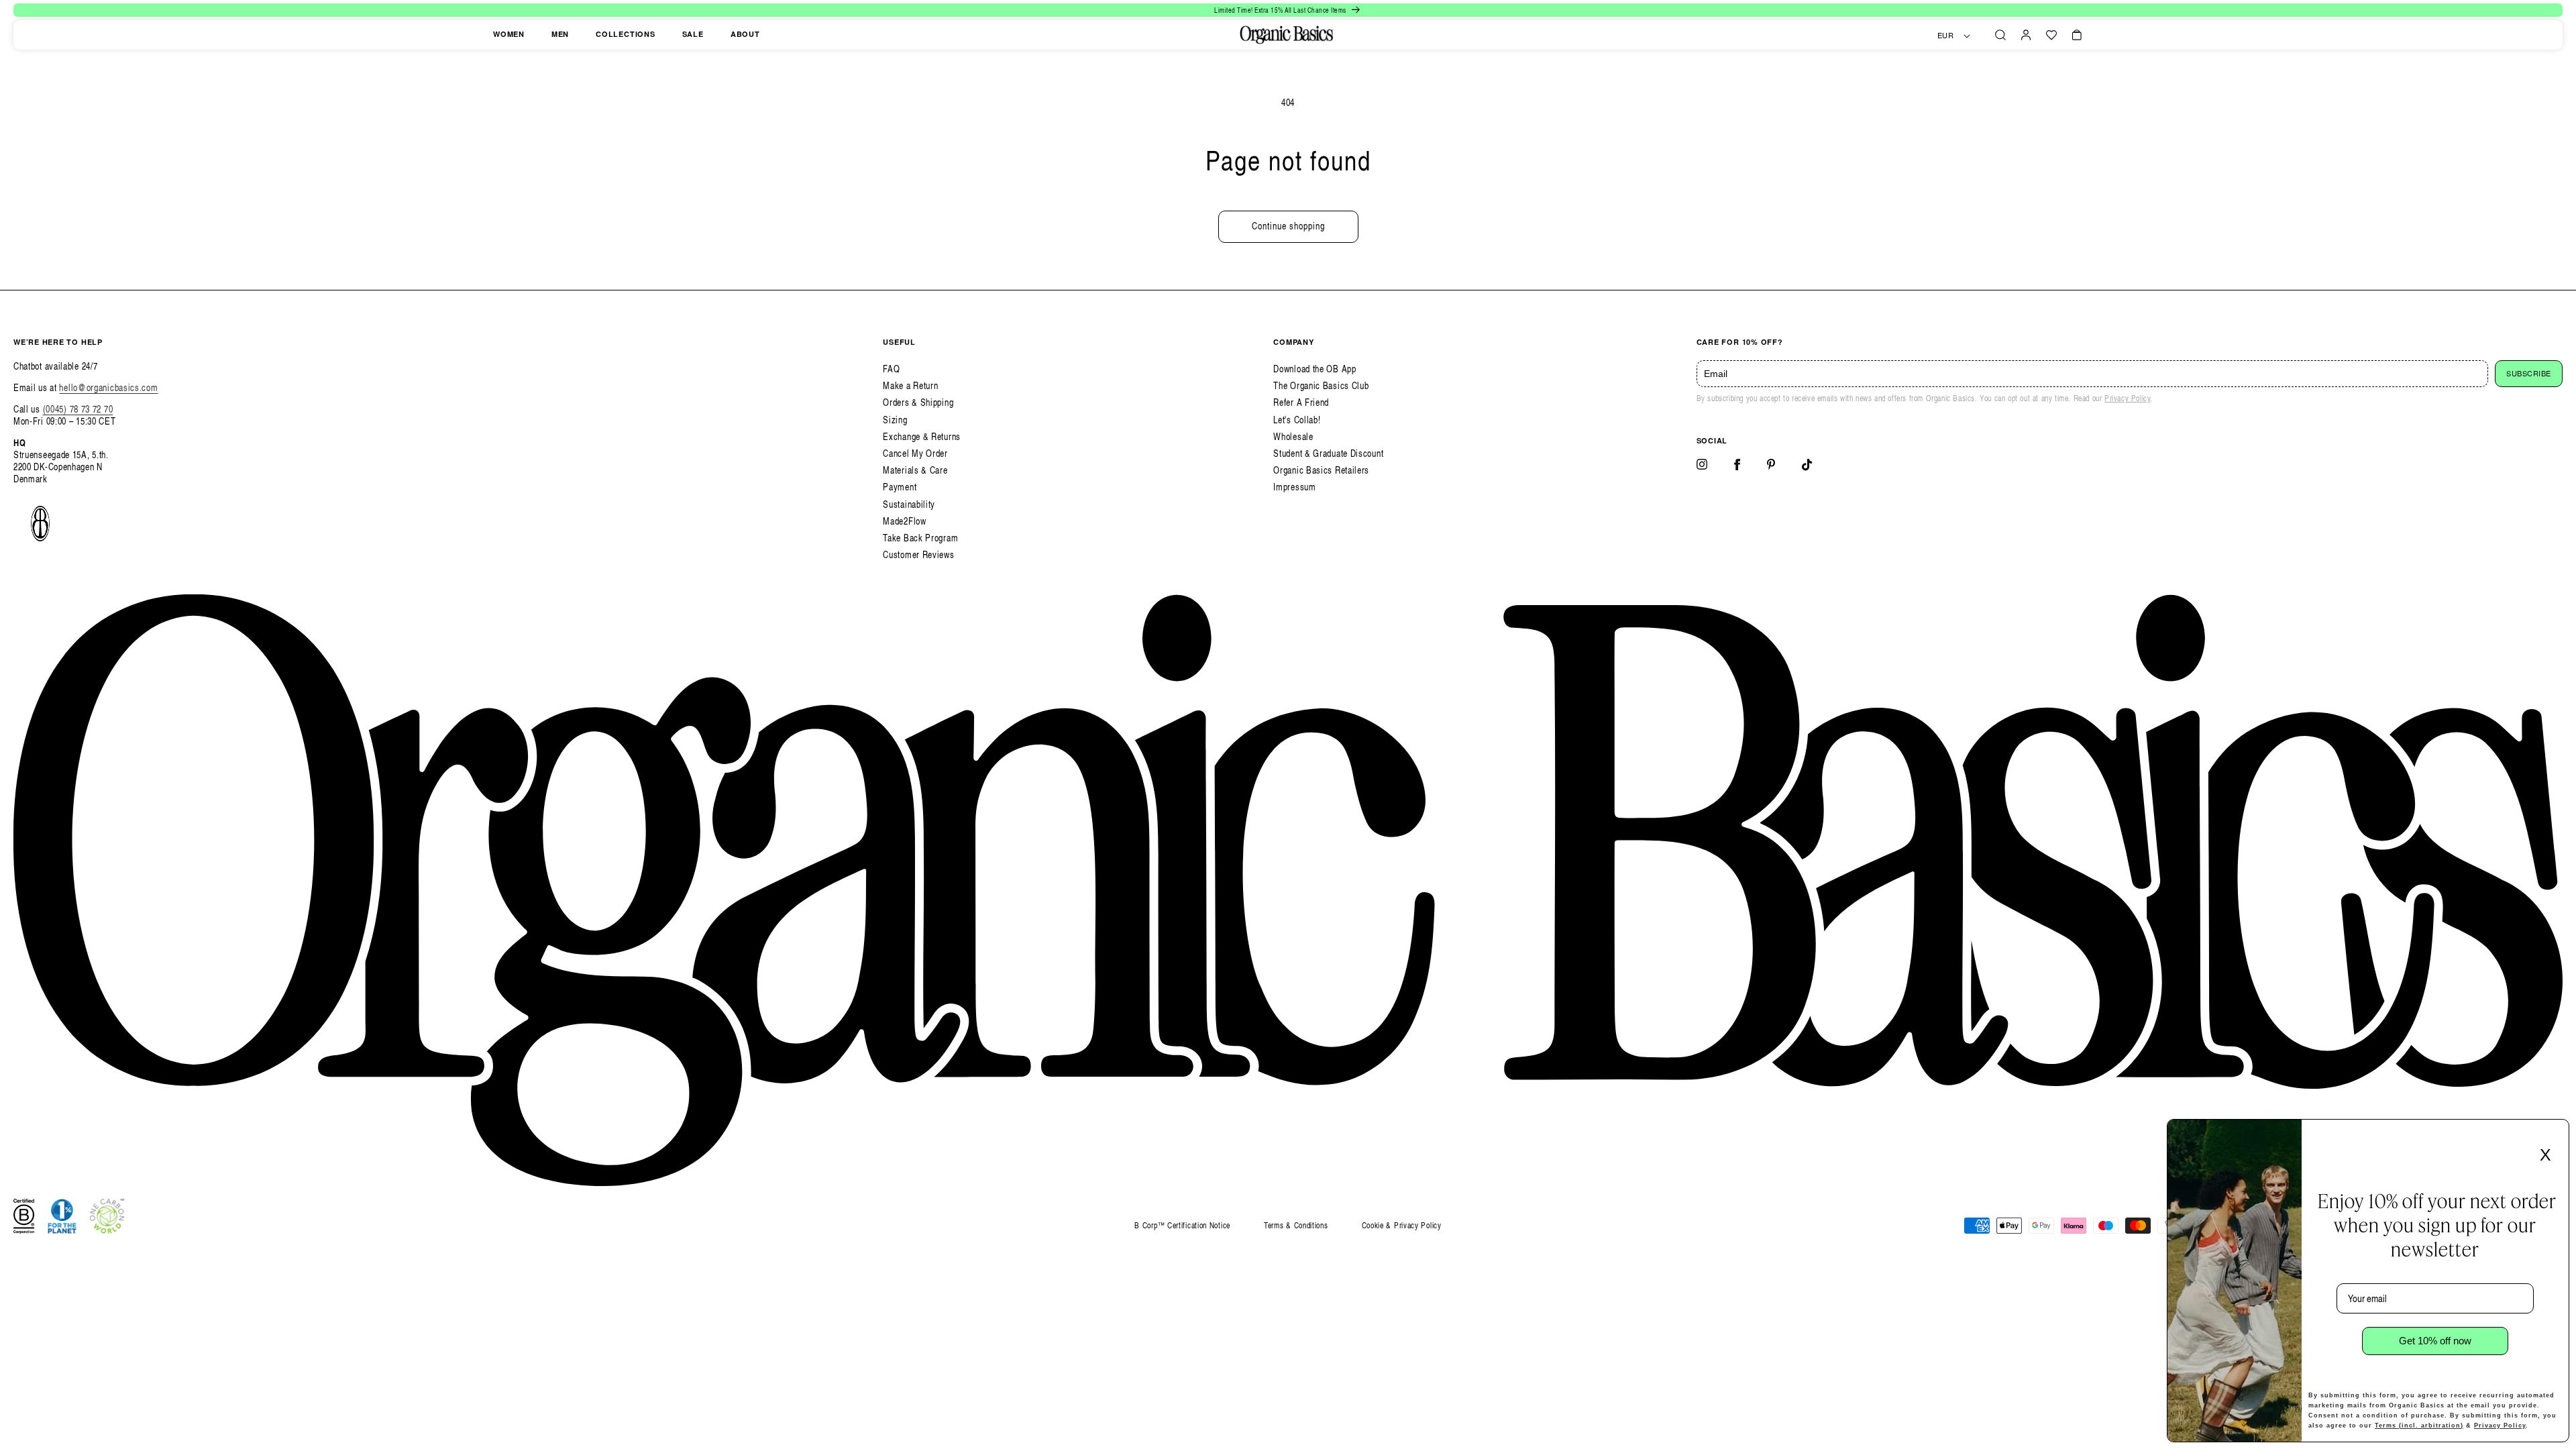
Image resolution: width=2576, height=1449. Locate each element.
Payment (900, 487)
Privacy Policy (2127, 398)
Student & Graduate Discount (1328, 453)
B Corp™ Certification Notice (1182, 1226)
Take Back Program (920, 538)
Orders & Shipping (918, 402)
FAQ (891, 369)
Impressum (1294, 487)
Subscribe (2529, 374)
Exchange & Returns (922, 436)
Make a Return (910, 385)
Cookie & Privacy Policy (1402, 1225)
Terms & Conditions (1296, 1225)
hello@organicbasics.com (108, 387)
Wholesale (1293, 436)
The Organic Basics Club (1321, 385)
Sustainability (909, 504)
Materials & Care (915, 470)
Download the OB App (1314, 369)
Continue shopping (1288, 226)
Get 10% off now (2435, 1341)
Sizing (895, 420)
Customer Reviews (918, 554)
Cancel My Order (915, 453)
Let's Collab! (1297, 420)
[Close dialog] (2555, 1134)
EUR (1946, 36)
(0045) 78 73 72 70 (78, 409)
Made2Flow (904, 521)
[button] (2000, 35)
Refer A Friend (1301, 402)
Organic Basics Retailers (1321, 470)
